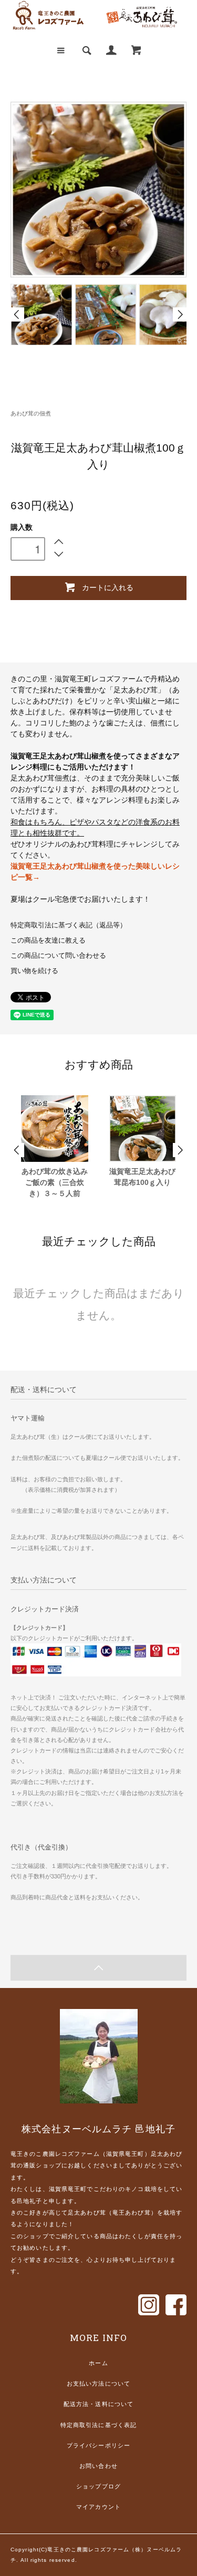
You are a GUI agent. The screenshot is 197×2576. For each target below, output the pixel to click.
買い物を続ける (34, 971)
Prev (17, 314)
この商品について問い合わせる (58, 956)
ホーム (98, 2363)
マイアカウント (98, 2507)
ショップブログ (98, 2486)
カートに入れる (108, 587)
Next (180, 314)
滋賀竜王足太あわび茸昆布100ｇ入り (142, 1177)
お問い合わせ (98, 2466)
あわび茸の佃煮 (31, 413)
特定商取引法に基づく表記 (98, 2425)
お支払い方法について (98, 2383)
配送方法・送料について (98, 2404)
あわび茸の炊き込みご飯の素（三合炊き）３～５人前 (55, 1182)
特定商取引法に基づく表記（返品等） (69, 925)
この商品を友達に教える (48, 940)
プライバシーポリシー (98, 2445)
